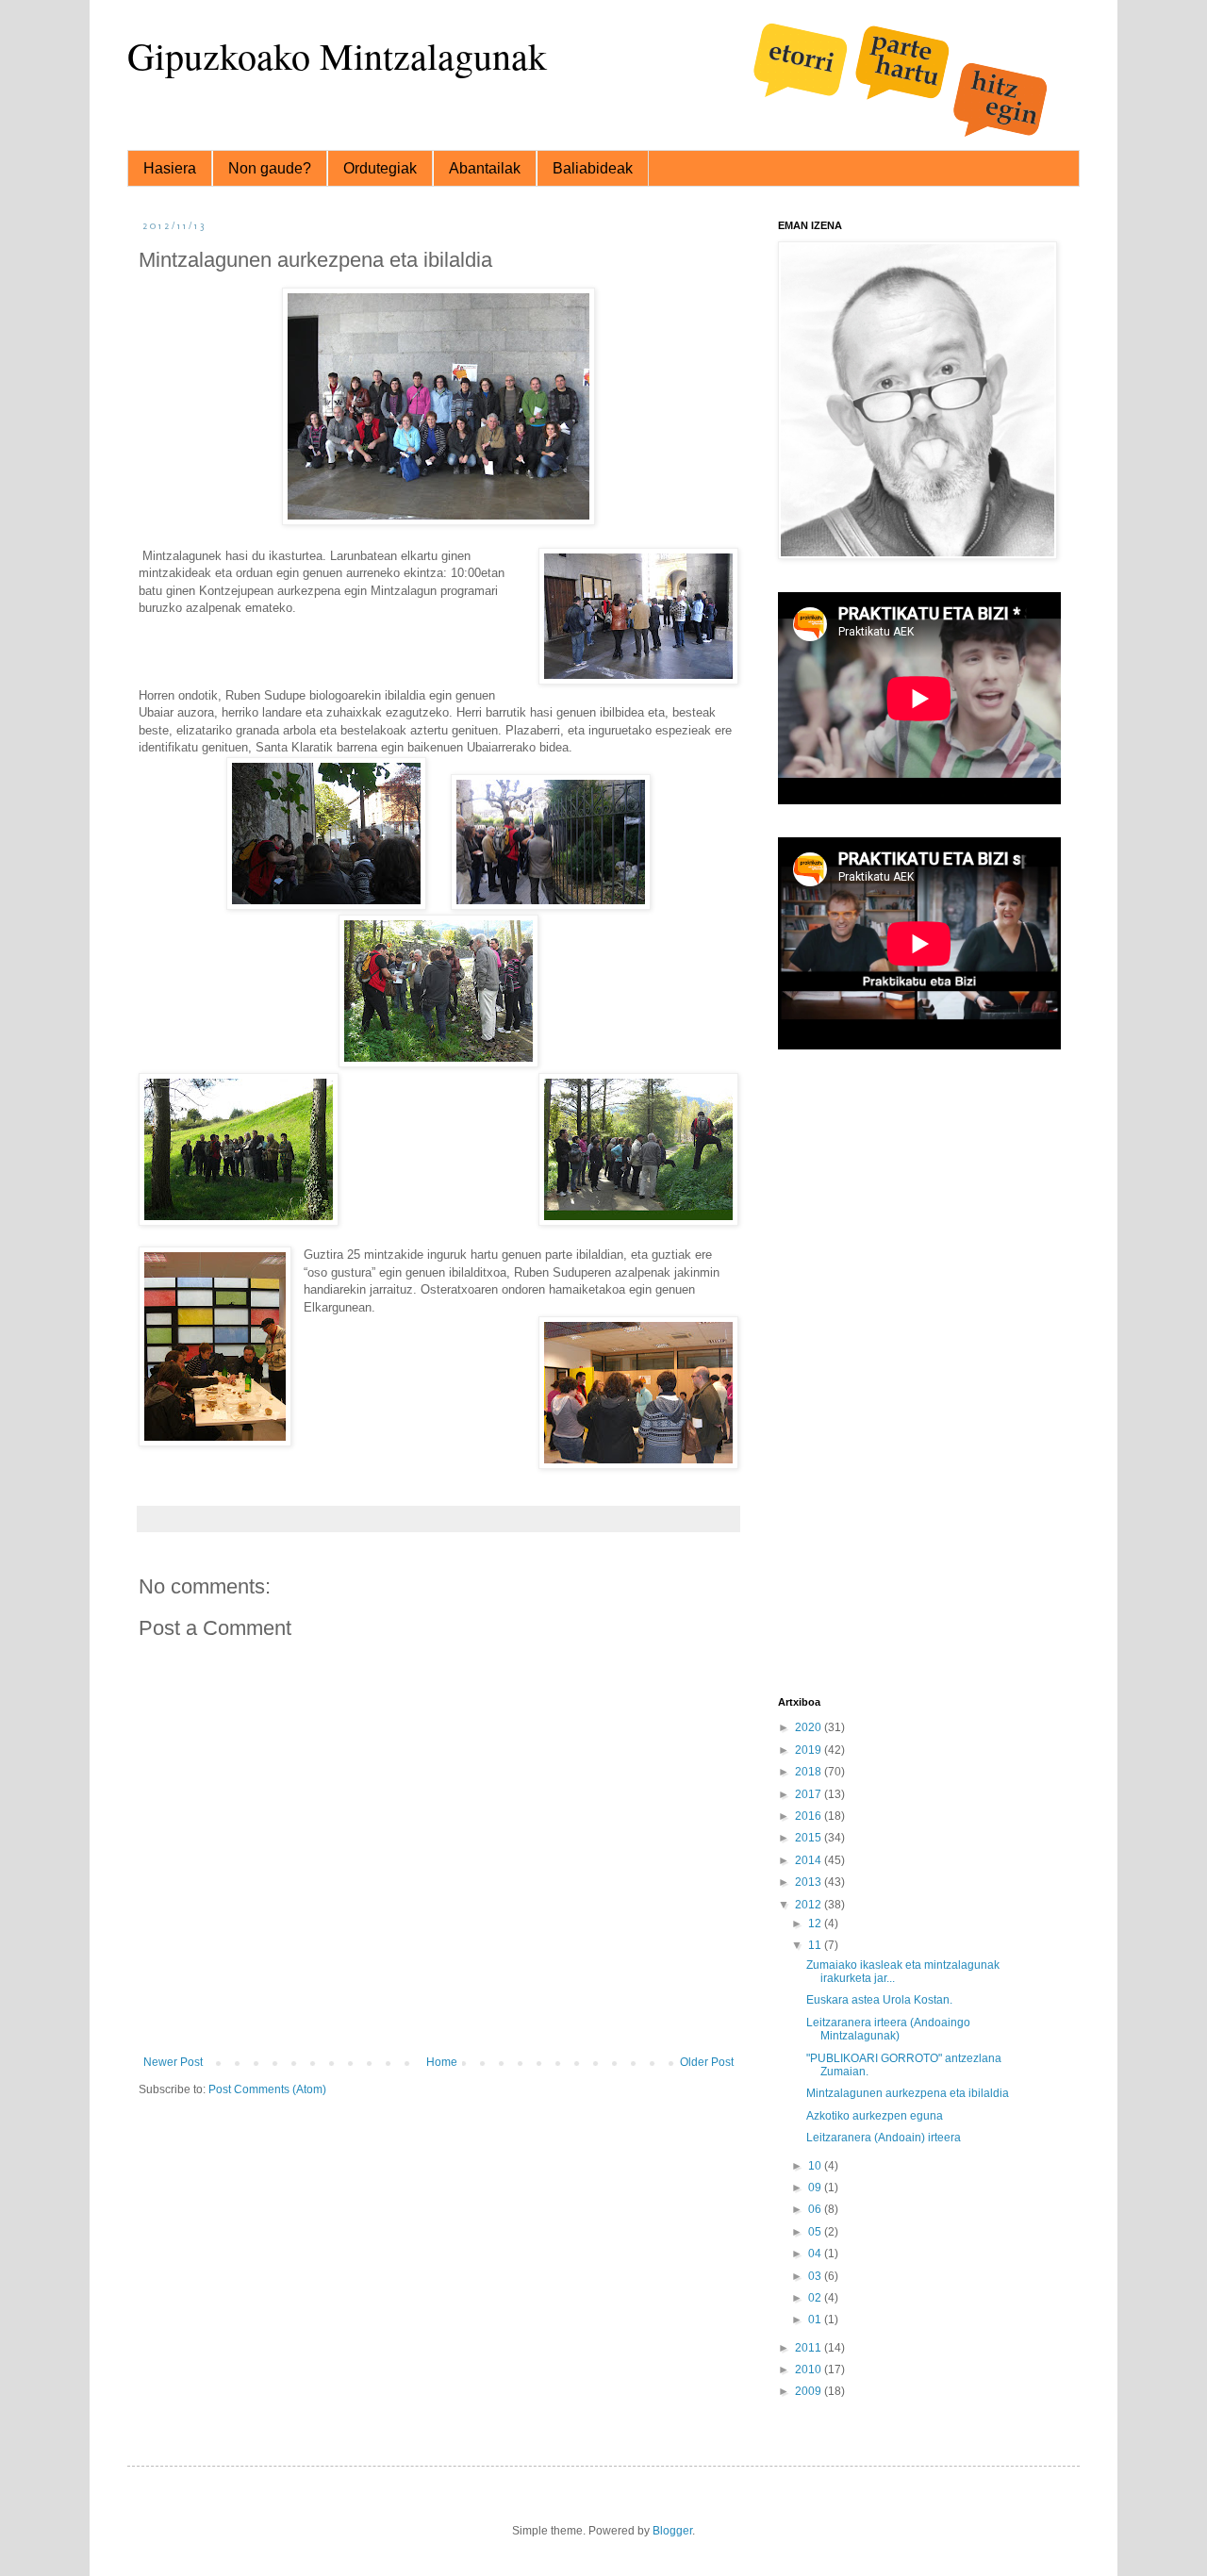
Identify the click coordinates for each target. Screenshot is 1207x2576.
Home (442, 2062)
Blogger (672, 2531)
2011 (810, 2348)
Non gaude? (270, 168)
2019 (810, 1750)
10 (816, 2166)
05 (816, 2232)
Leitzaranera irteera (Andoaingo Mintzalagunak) (888, 2029)
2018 (810, 1772)
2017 (810, 1794)
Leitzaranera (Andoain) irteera (884, 2138)
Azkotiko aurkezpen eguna (875, 2116)
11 (816, 1945)
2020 (810, 1727)
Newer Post (173, 2062)
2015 (810, 1838)
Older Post (707, 2062)
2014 (810, 1860)
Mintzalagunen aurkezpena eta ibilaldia (908, 2093)
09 (816, 2188)
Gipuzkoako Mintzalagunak (337, 55)
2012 (810, 1905)
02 (816, 2298)
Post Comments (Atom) (267, 2089)
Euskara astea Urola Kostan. (879, 2000)
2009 (810, 2391)
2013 (810, 1882)
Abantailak (485, 168)
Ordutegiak (380, 168)
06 (816, 2209)
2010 (810, 2370)
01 (816, 2320)
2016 (810, 1816)
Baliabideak (593, 168)
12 (816, 1924)
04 (816, 2254)
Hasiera (170, 168)
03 (816, 2276)
